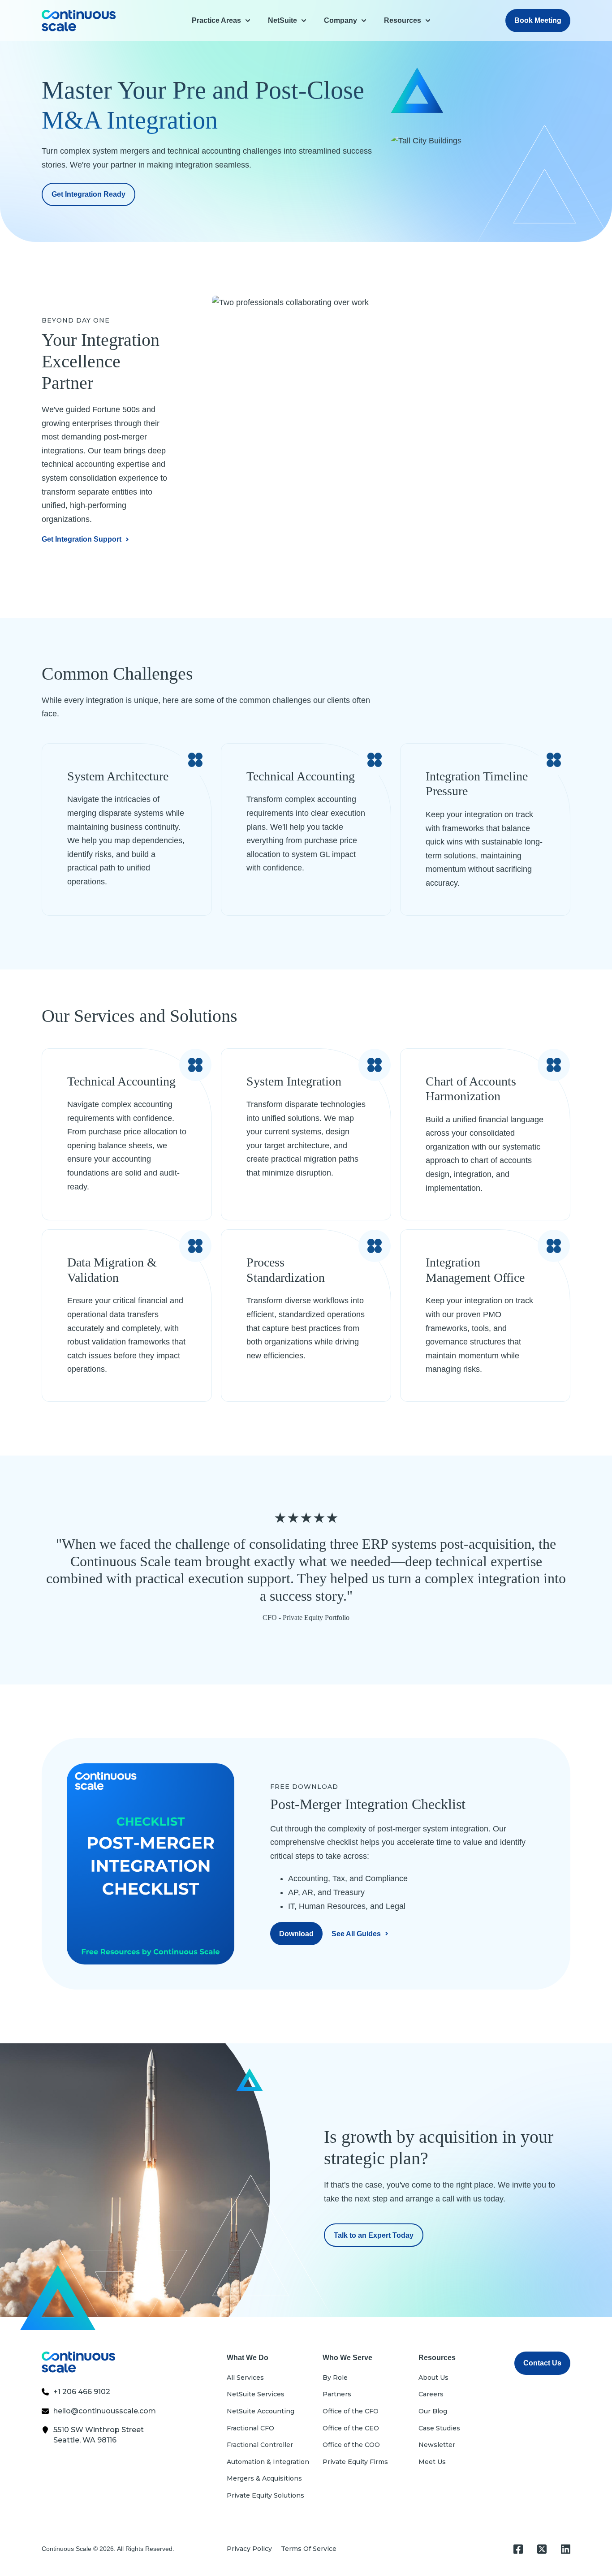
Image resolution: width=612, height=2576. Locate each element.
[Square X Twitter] (542, 2549)
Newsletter (437, 2445)
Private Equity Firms (355, 2462)
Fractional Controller (260, 2445)
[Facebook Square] (518, 2549)
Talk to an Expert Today (374, 2235)
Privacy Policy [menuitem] (249, 2549)
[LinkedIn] (566, 2549)
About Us (433, 2378)
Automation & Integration (268, 2462)
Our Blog (433, 2411)
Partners (337, 2394)
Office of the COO (351, 2445)
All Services (245, 2378)
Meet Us (432, 2462)
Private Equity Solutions (265, 2495)
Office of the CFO (351, 2411)
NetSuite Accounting (261, 2411)
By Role (335, 2378)
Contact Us (542, 2363)
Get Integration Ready (88, 194)
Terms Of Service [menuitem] (309, 2549)
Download (296, 1934)
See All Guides (356, 1934)
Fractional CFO (250, 2428)
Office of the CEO (351, 2428)
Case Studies (439, 2428)
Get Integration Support (82, 539)
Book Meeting (538, 20)
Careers (431, 2394)
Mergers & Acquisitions (264, 2478)
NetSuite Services (256, 2394)
